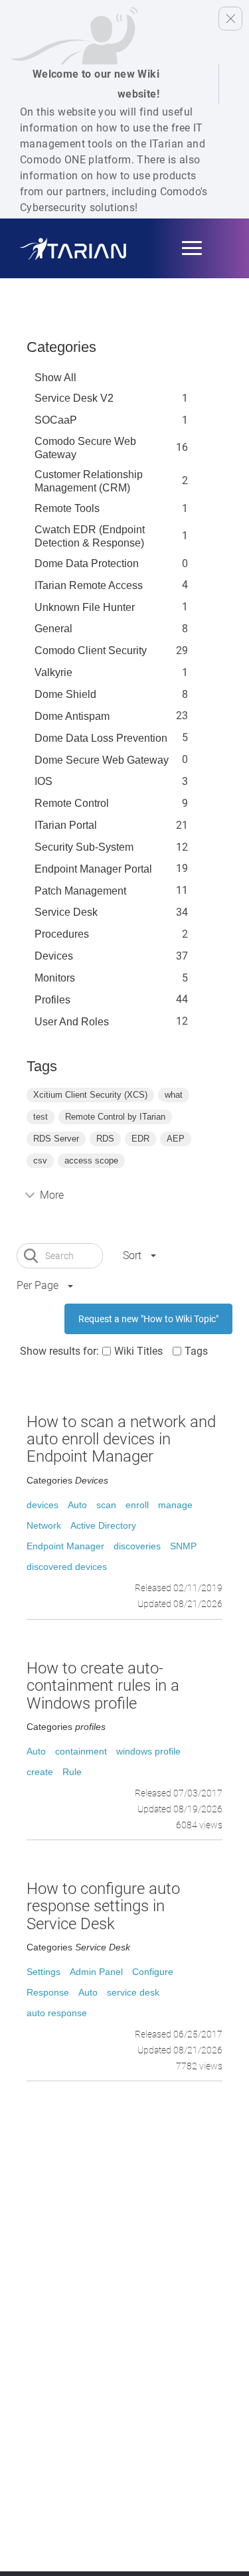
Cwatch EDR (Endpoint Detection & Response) (90, 536)
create (40, 1772)
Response (48, 1992)
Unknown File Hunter (85, 607)
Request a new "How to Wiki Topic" (148, 1319)
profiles (52, 1000)
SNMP (183, 1546)
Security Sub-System (84, 847)
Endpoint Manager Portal (93, 869)
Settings (43, 1972)
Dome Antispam (72, 716)
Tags (196, 1351)
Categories (61, 347)
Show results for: (59, 1351)
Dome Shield (65, 694)
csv (40, 1160)
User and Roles (72, 1022)
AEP (176, 1139)
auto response (57, 2013)
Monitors (55, 978)
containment (81, 1751)
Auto (77, 1505)
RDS (105, 1139)
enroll (137, 1505)
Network (44, 1525)
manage (175, 1505)
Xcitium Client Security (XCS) (90, 1095)
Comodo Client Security (91, 650)
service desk (133, 1992)
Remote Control (72, 803)
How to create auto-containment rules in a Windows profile (103, 1686)
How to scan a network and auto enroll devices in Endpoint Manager (121, 1439)
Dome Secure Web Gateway (102, 760)
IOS (43, 781)
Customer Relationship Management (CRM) (89, 481)
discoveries (137, 1546)
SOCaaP (56, 420)
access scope (91, 1160)
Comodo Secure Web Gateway (85, 448)
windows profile (148, 1751)
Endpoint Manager (65, 1546)
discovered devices (67, 1567)
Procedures (62, 934)
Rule (72, 1772)
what (174, 1095)
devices (42, 1505)
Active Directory (103, 1525)
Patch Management (80, 891)
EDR (140, 1139)
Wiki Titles (138, 1351)
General (53, 629)
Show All (55, 378)
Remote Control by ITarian (115, 1117)
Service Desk (66, 912)
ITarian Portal (66, 825)
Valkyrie (53, 672)
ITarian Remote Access (89, 585)
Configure (153, 1972)
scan (106, 1505)
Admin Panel (96, 1972)
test (41, 1117)
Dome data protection (87, 563)
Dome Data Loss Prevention (101, 738)
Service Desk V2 (74, 398)
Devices (54, 956)
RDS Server (56, 1139)
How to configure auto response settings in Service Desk (103, 1906)
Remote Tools (67, 508)
